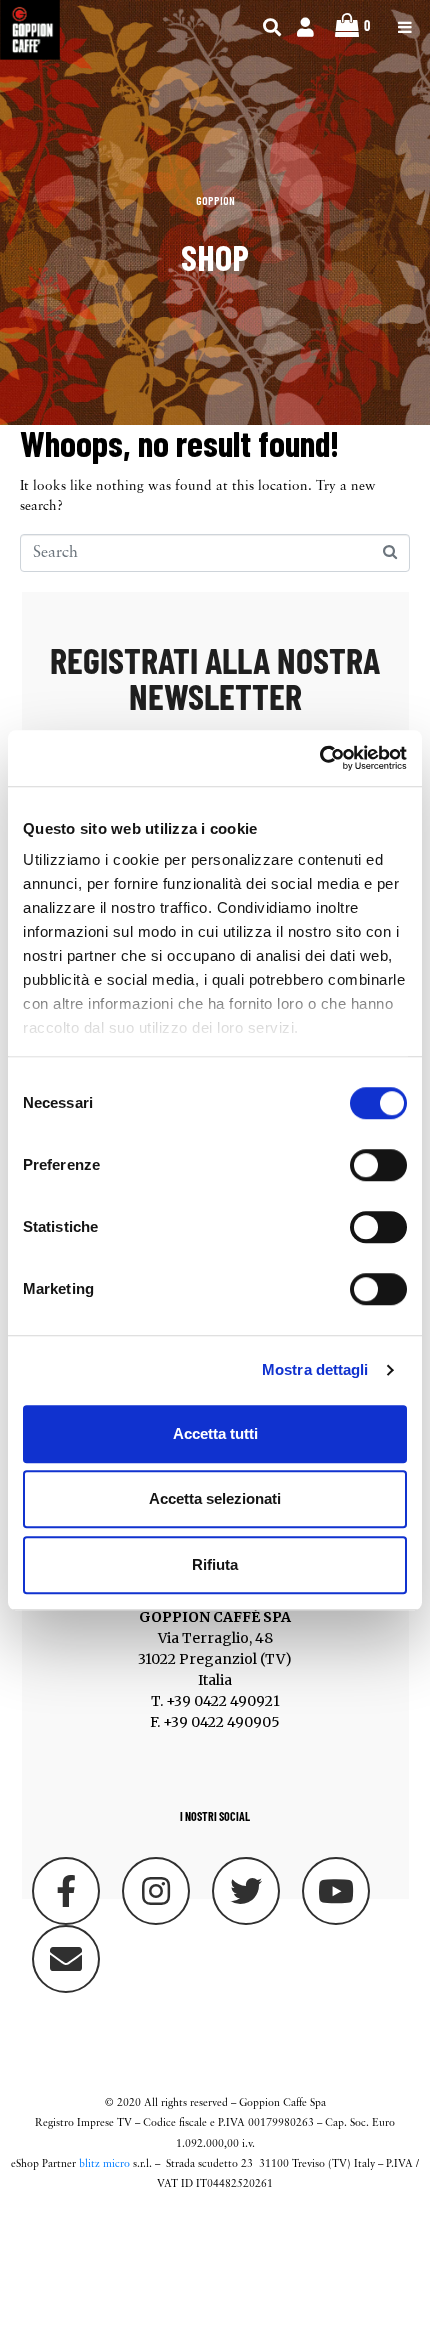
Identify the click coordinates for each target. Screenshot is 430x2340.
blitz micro (104, 2164)
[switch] (378, 1165)
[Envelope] (66, 1959)
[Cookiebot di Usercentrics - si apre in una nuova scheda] (319, 758)
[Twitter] (246, 1891)
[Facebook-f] (66, 1891)
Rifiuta (215, 1564)
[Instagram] (156, 1891)
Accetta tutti (215, 1433)
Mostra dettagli (315, 1369)
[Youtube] (336, 1891)
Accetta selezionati (215, 1498)
